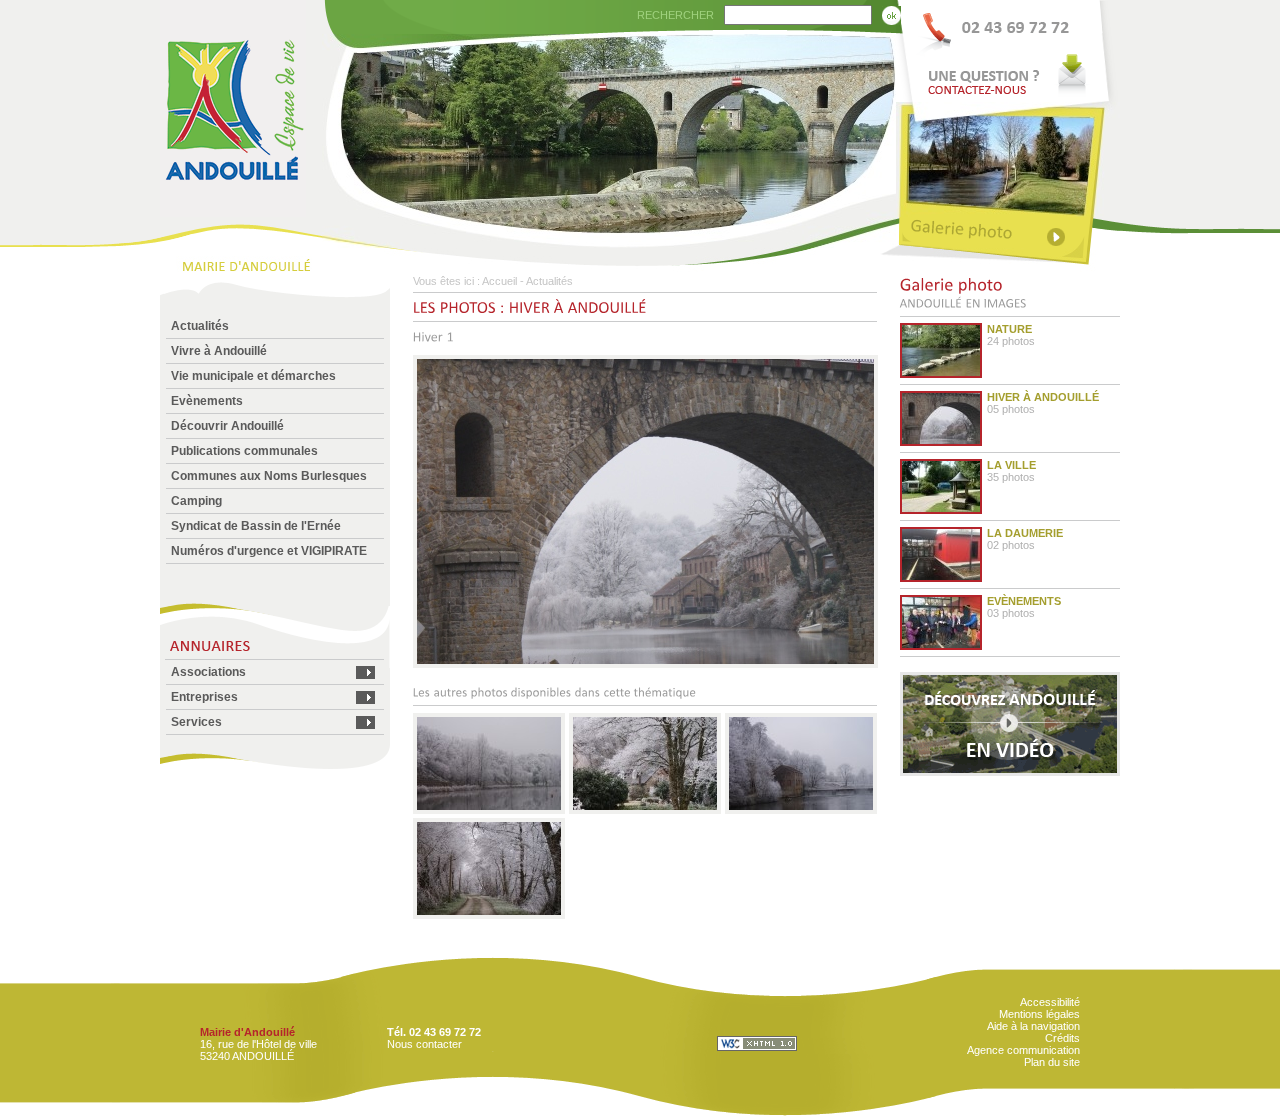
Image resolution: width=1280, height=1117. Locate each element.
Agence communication (1023, 1050)
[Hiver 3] (645, 810)
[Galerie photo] (1008, 232)
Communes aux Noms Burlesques (269, 476)
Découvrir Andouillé (227, 426)
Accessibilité (1050, 1002)
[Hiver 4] (801, 810)
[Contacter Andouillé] (1008, 51)
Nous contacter (424, 1044)
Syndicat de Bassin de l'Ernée (256, 526)
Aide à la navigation (1033, 1026)
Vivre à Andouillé (219, 351)
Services (196, 722)
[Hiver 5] (489, 915)
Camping (196, 501)
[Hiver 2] (489, 810)
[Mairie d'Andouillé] (233, 211)
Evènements (207, 401)
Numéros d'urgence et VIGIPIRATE (269, 551)
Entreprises (204, 697)
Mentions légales (1039, 1014)
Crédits (1062, 1038)
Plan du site (1052, 1062)
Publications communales (244, 451)
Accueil (499, 281)
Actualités (200, 326)
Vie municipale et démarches (253, 376)
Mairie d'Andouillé (247, 1032)
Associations (208, 672)
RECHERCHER (675, 15)
